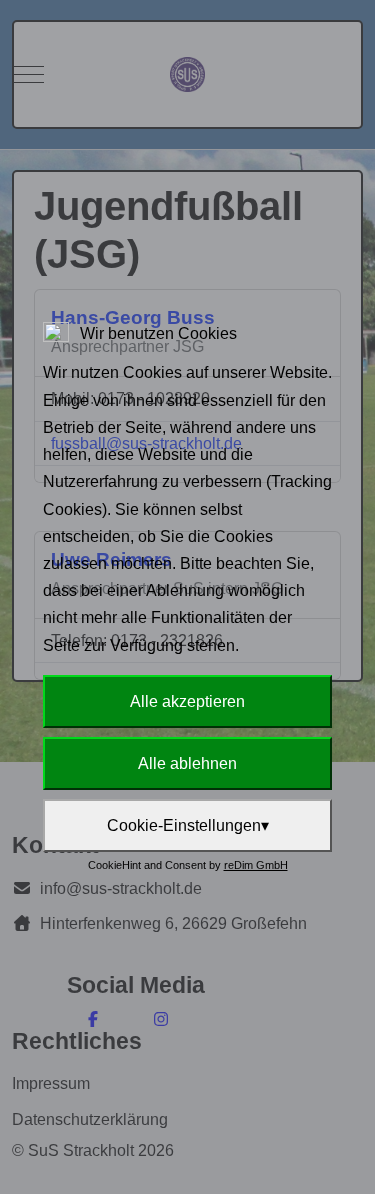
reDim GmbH (256, 865)
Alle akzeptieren (187, 701)
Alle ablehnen (187, 763)
